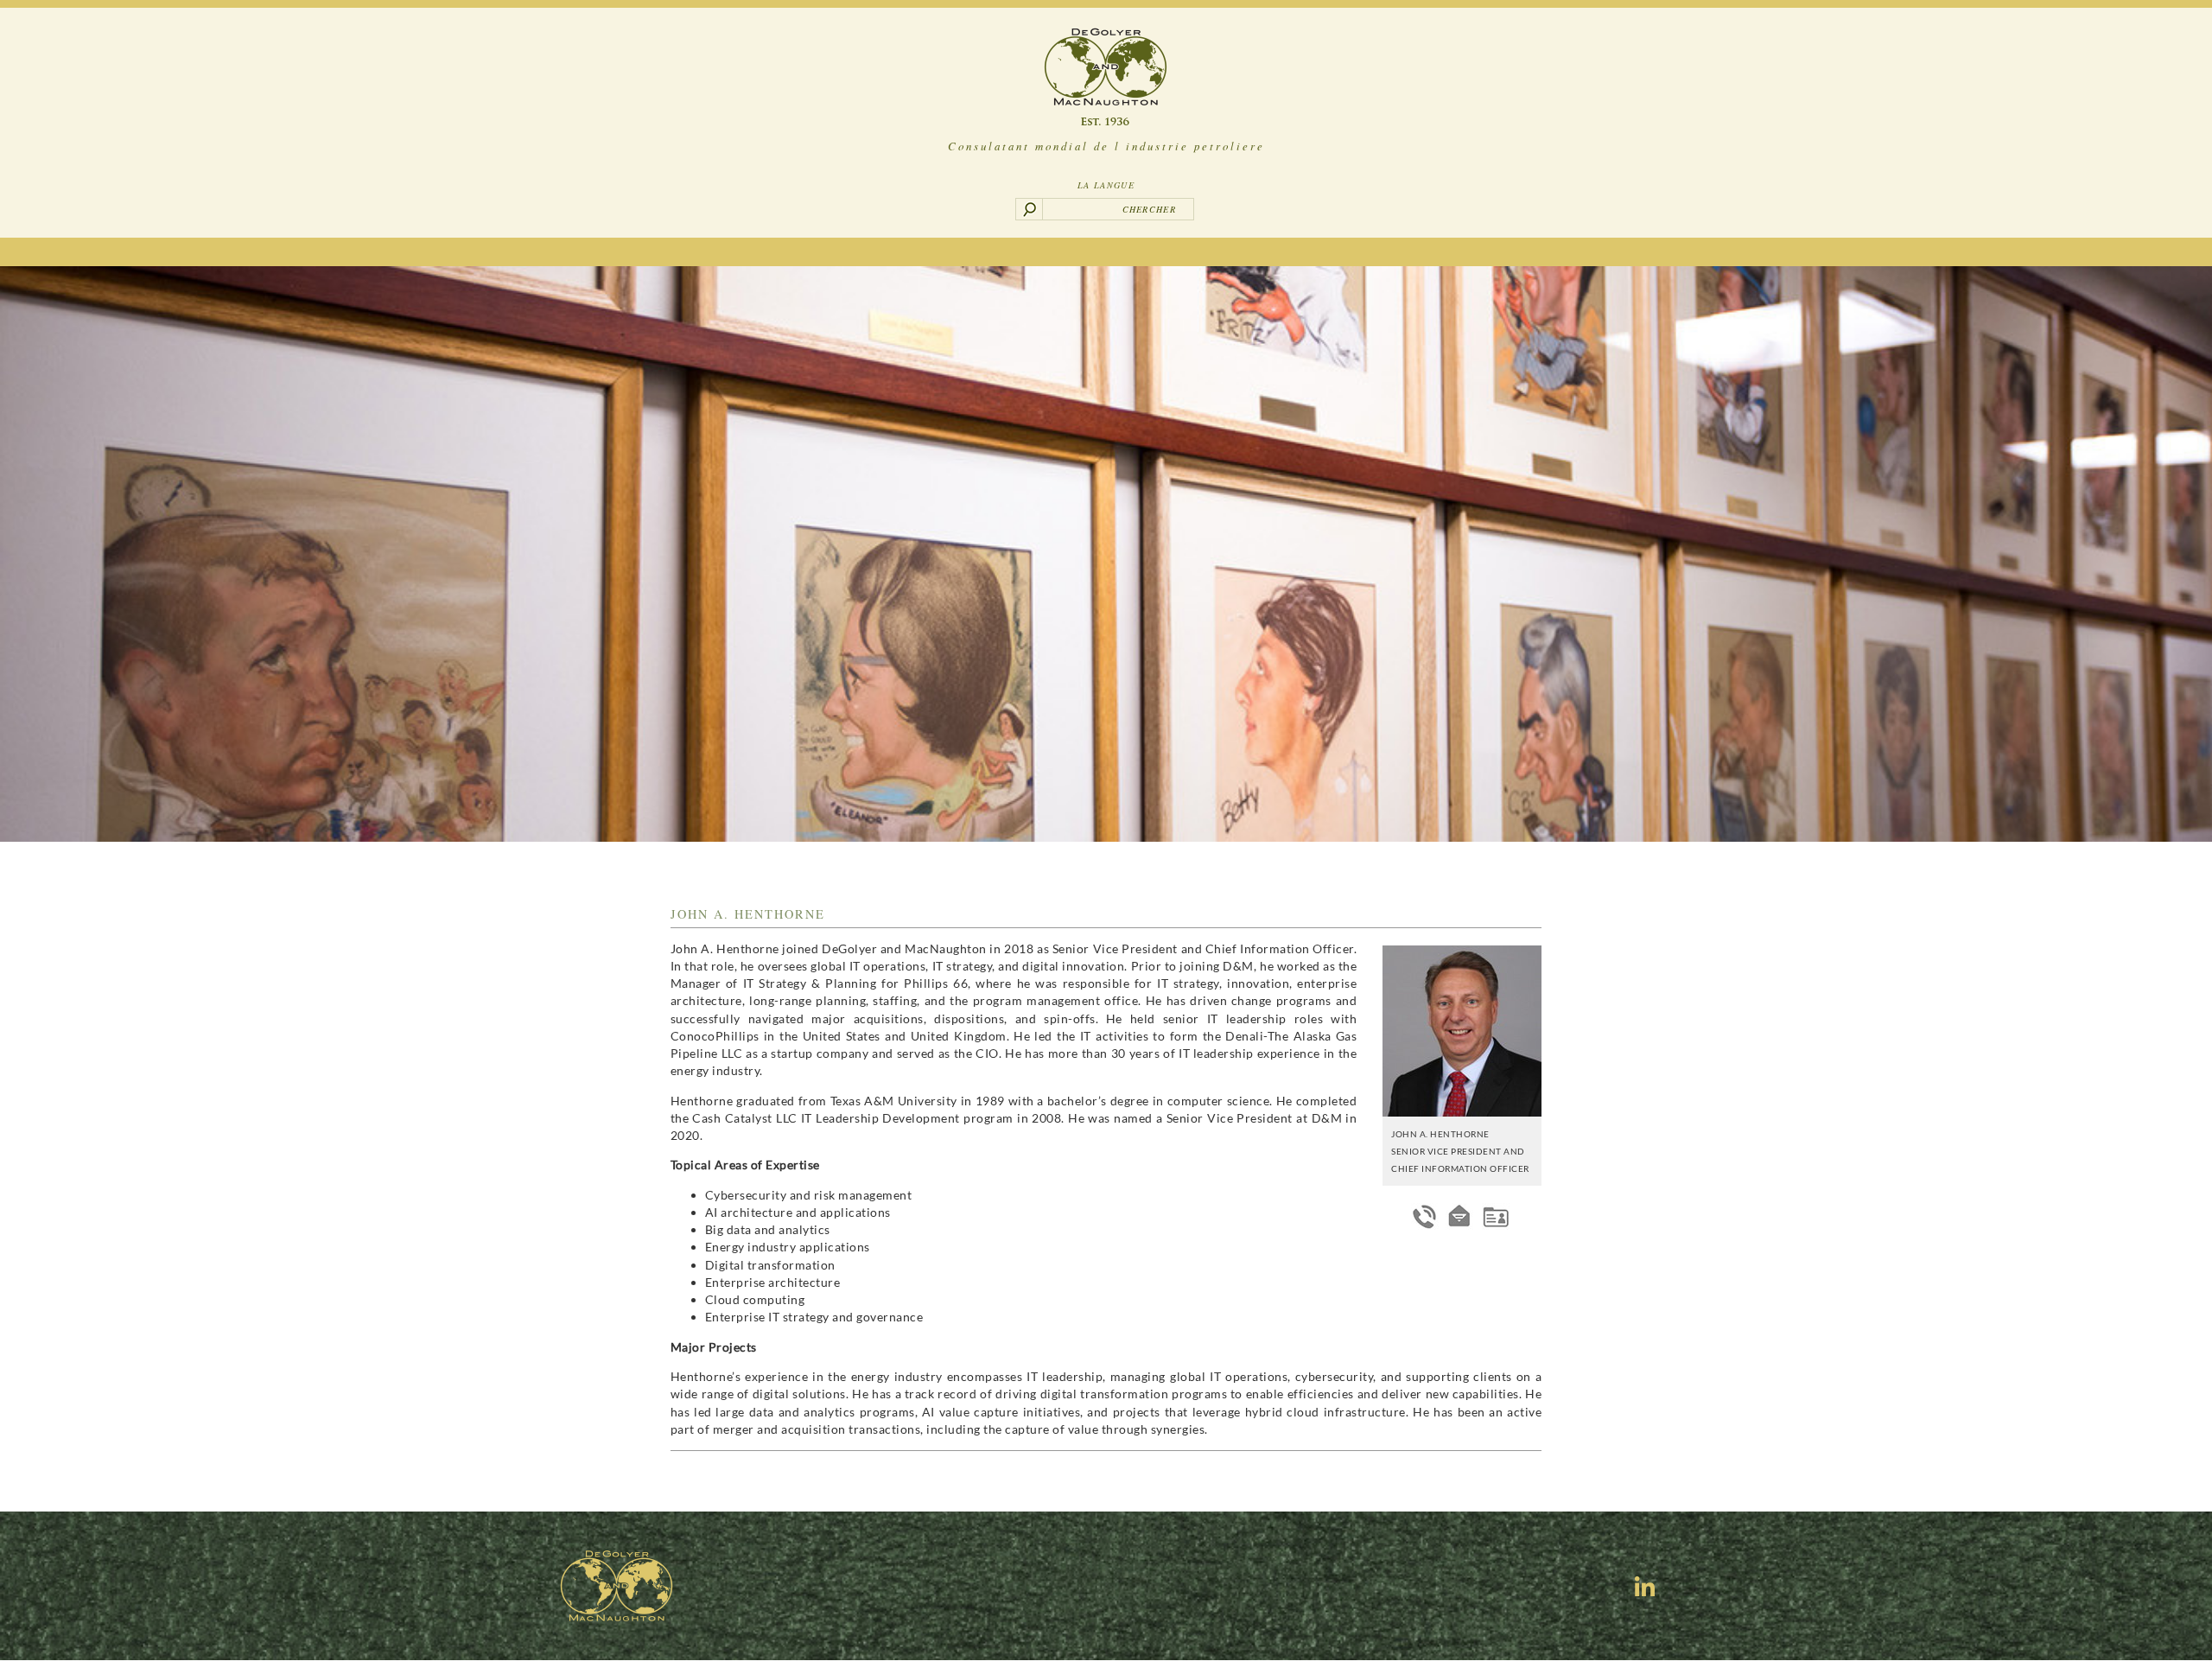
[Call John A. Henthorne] (1425, 1216)
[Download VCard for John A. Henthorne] (1496, 1216)
